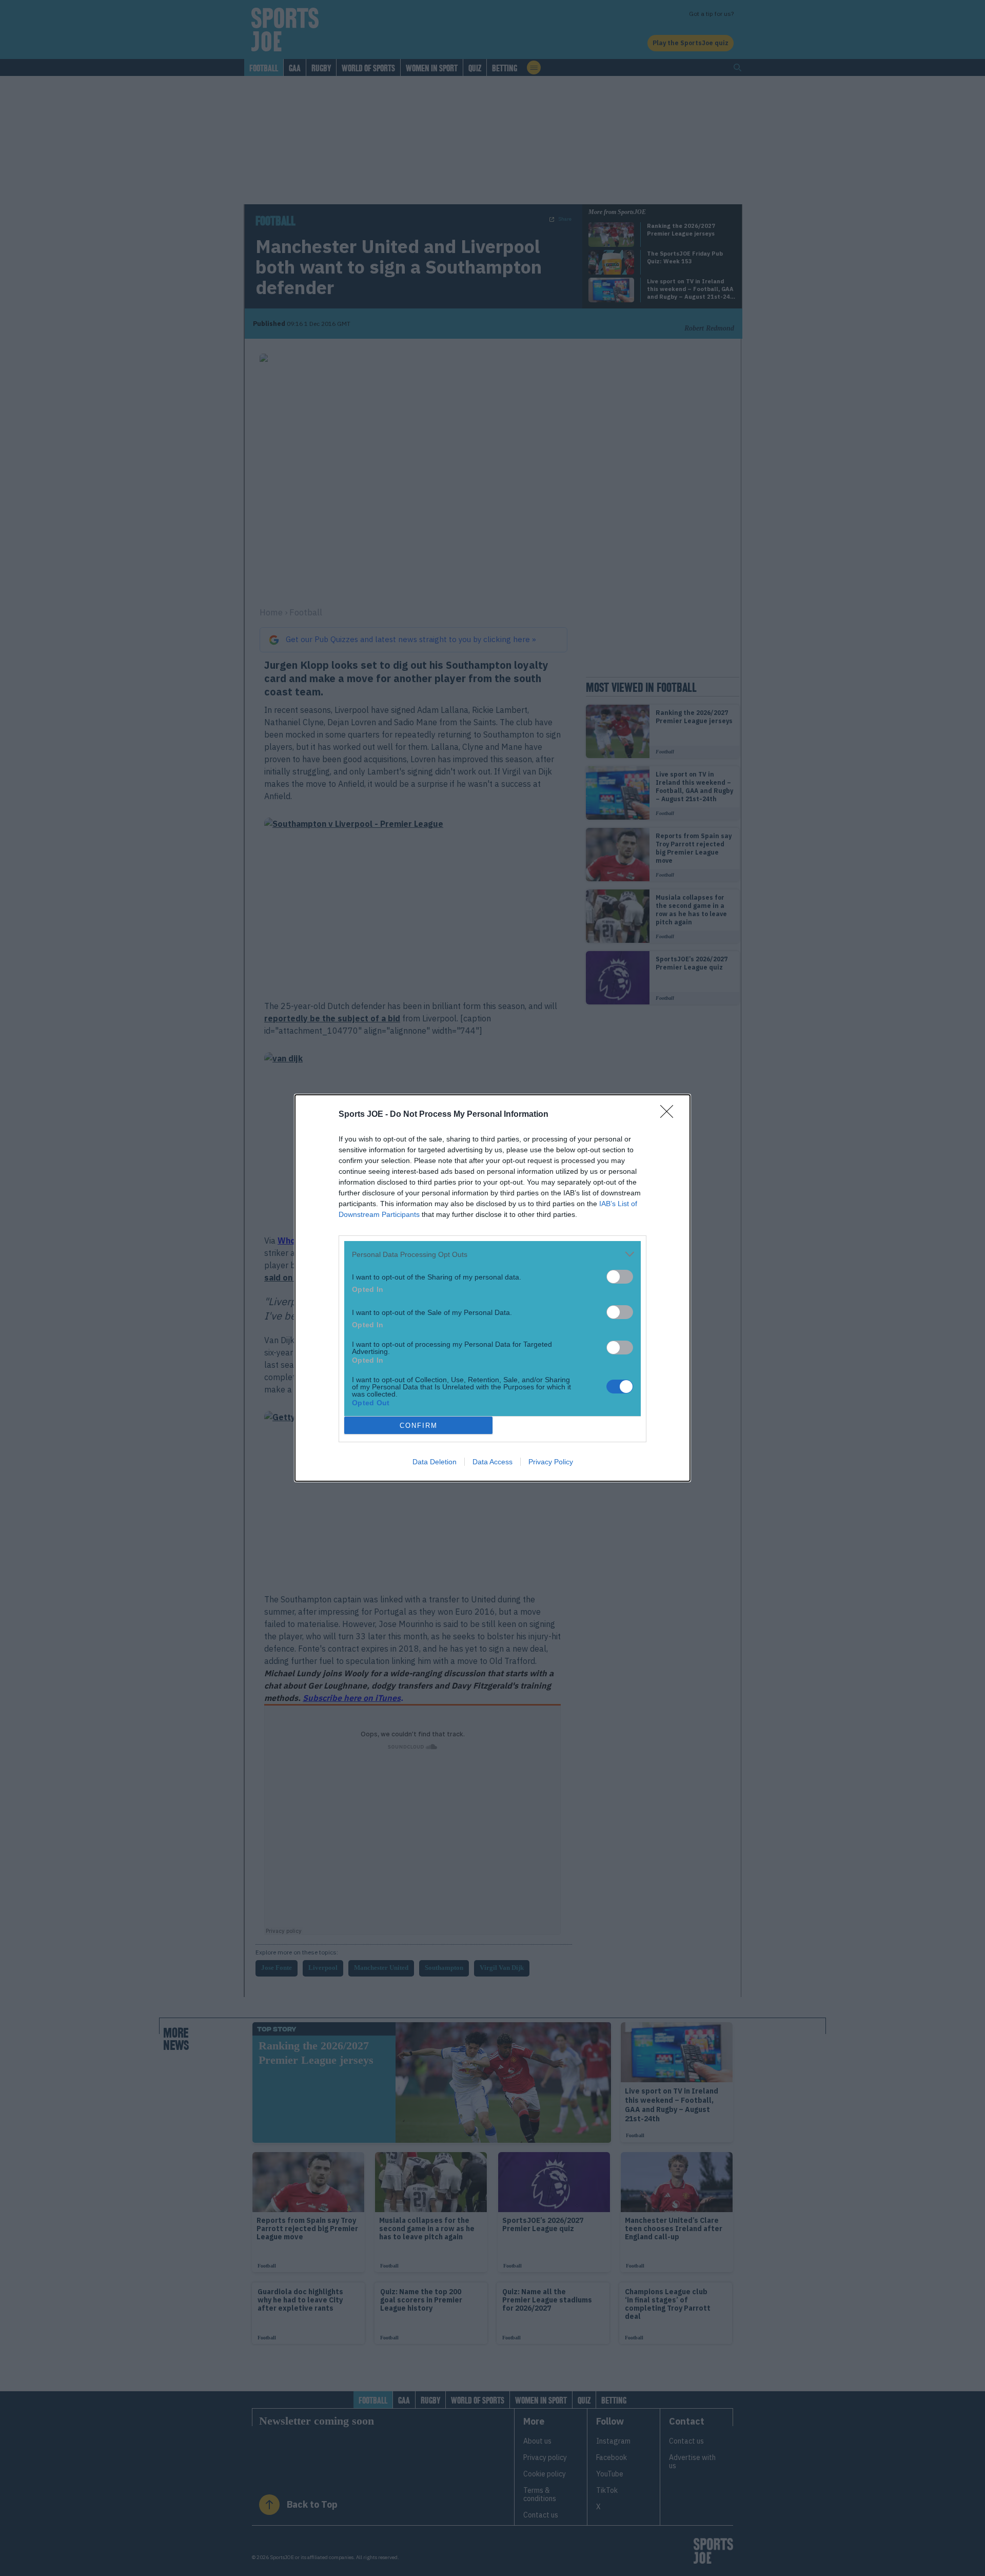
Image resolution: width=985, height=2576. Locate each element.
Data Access (493, 1462)
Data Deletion (435, 1462)
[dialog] (493, 1288)
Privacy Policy (551, 1462)
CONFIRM (419, 1426)
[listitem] (493, 1254)
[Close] (670, 1115)
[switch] (620, 1277)
